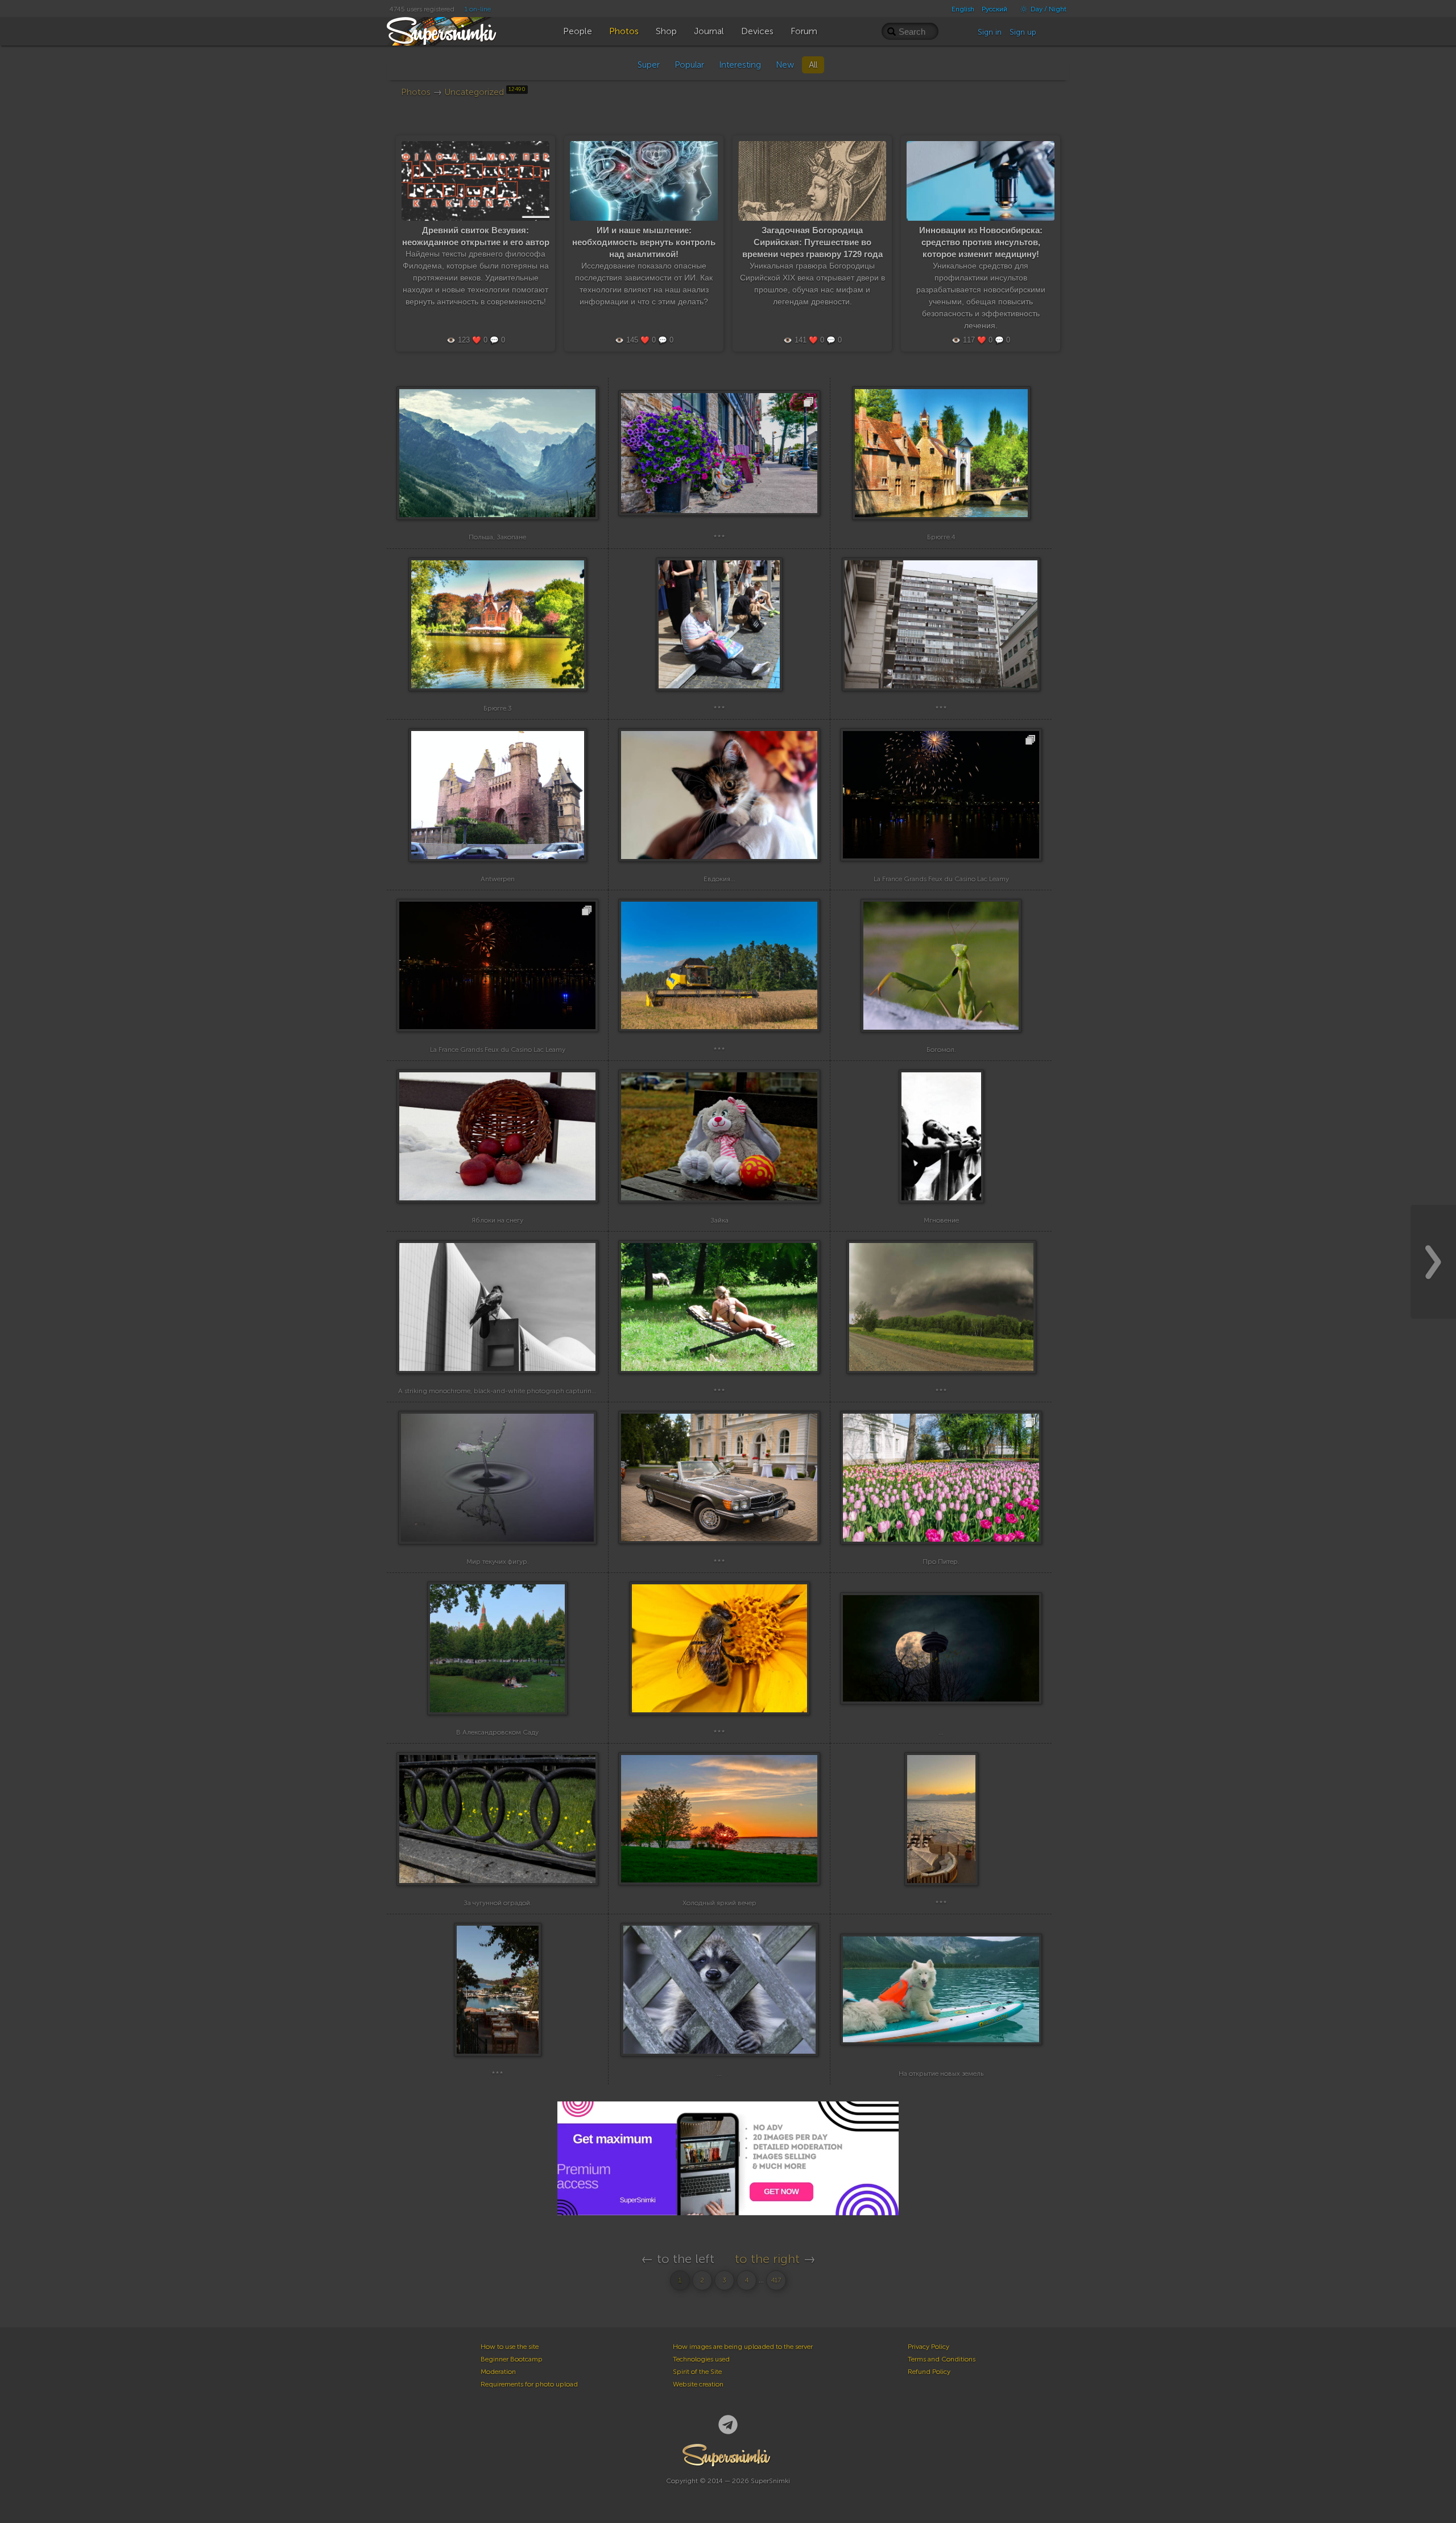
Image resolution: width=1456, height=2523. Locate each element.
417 (776, 2280)
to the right (767, 2259)
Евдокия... (719, 879)
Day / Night (1048, 9)
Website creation (698, 2384)
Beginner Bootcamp (512, 2359)
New (785, 65)
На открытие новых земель (941, 2074)
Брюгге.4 (941, 537)
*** (719, 537)
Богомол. (941, 1050)
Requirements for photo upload (529, 2384)
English (963, 9)
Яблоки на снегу (497, 1220)
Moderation (498, 2372)
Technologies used (701, 2359)
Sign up (1023, 32)
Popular (689, 65)
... (941, 1732)
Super (649, 65)
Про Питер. (941, 1562)
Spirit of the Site (697, 2372)
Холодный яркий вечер (719, 1903)
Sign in (990, 32)
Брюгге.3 (498, 708)
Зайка (719, 1220)
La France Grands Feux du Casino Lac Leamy (941, 879)
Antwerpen (498, 879)
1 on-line (478, 9)
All (813, 65)
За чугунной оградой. (498, 1903)
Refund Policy (929, 2372)
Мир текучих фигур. (498, 1562)
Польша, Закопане (497, 537)
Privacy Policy (928, 2347)
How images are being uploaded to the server (743, 2347)
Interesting (740, 65)
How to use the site (510, 2347)
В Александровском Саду (497, 1732)
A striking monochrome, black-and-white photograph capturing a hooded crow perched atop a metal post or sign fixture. (585, 1391)
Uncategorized (485, 92)
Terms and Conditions (942, 2359)
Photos (416, 92)
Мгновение (941, 1220)
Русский (994, 9)
